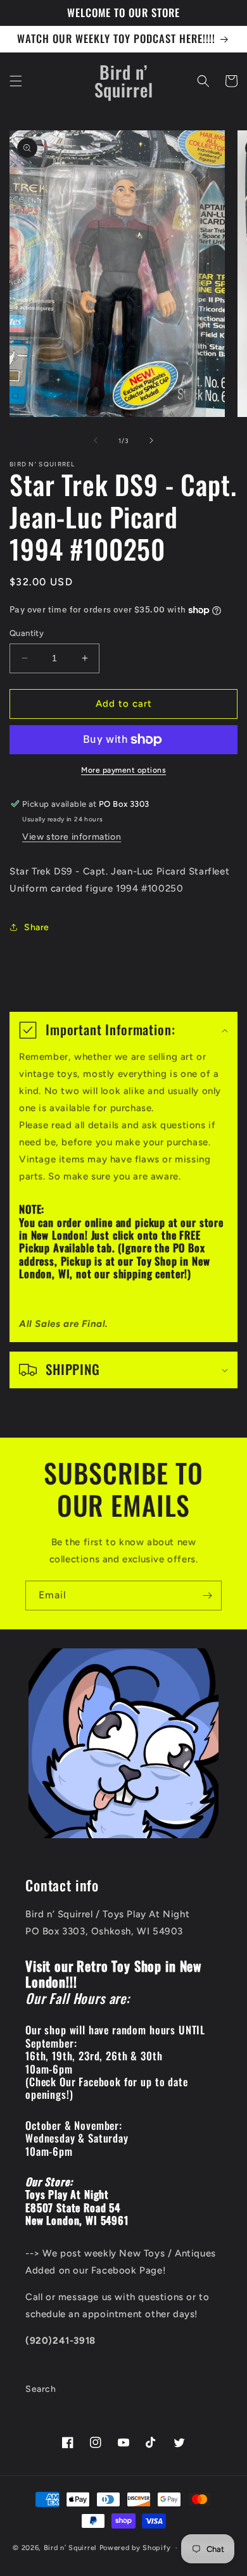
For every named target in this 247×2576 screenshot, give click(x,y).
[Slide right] (151, 440)
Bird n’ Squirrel (72, 2548)
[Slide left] (96, 440)
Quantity (27, 633)
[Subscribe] (207, 1596)
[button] (16, 81)
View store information (72, 837)
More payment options (123, 770)
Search (41, 2389)
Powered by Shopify (135, 2548)
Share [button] (37, 927)
